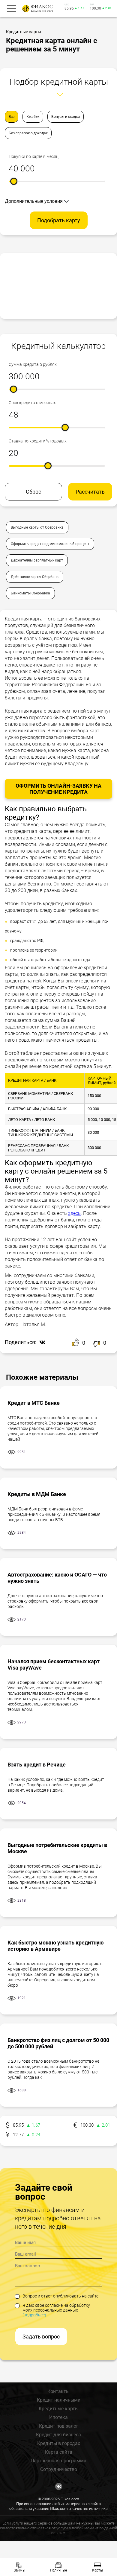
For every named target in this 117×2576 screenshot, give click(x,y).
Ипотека (58, 2417)
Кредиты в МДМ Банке (37, 1494)
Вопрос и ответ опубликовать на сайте (60, 2296)
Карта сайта (59, 2452)
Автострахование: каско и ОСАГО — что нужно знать (57, 1578)
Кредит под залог (59, 2426)
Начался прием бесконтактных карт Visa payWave (54, 1664)
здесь (74, 1213)
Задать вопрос (41, 2337)
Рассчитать (90, 492)
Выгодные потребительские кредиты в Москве (57, 1848)
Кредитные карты (59, 2409)
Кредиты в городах (59, 2443)
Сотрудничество (59, 2469)
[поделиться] (41, 1343)
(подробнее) (34, 2315)
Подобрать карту (59, 220)
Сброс (33, 492)
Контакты (58, 2391)
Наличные (58, 2570)
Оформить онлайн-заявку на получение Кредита (58, 789)
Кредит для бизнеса (58, 2435)
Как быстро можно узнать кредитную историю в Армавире (56, 1946)
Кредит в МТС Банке (34, 1403)
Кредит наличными (59, 2400)
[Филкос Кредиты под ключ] (37, 9)
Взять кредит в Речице (37, 1765)
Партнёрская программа (58, 2461)
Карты (97, 2570)
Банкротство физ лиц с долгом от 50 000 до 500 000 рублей (58, 2043)
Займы (19, 2570)
